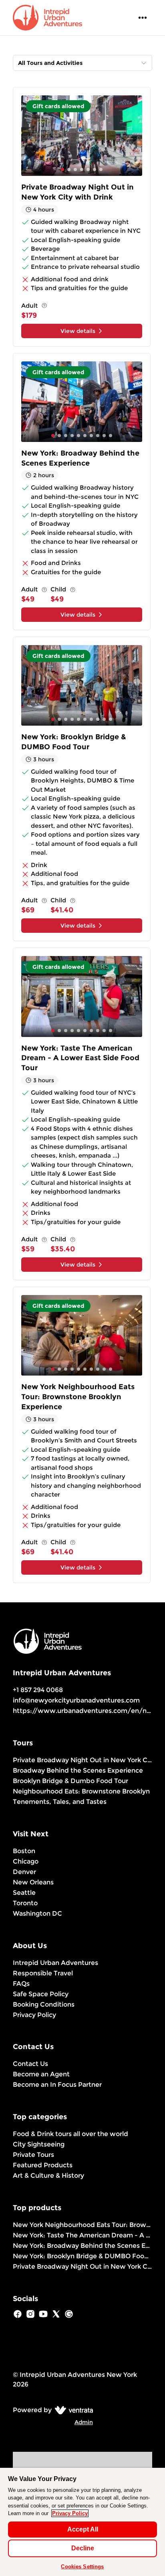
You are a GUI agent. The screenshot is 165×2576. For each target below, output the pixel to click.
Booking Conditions (44, 2004)
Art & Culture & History (48, 2176)
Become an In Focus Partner (57, 2085)
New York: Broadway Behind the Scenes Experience (82, 2246)
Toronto (25, 1903)
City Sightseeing (39, 2144)
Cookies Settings (82, 2567)
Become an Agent (41, 2074)
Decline (83, 2548)
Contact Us (30, 2064)
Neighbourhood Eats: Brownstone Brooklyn (81, 1791)
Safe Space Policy (41, 1994)
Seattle (24, 1893)
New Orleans (33, 1882)
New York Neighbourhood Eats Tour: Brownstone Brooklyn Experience (82, 2225)
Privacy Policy (34, 2015)
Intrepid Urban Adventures (55, 1963)
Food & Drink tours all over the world (70, 2134)
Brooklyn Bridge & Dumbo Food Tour (70, 1781)
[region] (82, 2522)
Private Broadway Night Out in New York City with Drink (82, 1760)
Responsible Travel (43, 1973)
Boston (24, 1851)
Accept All (83, 2529)
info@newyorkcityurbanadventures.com (76, 1700)
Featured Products (43, 2165)
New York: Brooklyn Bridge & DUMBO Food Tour (82, 2256)
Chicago (26, 1861)
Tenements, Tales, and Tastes (60, 1802)
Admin (84, 2422)
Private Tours (33, 2155)
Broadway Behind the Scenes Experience (78, 1770)
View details (78, 331)
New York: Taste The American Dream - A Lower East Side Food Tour (82, 2235)
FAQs (21, 1984)
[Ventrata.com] (72, 2410)
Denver (24, 1872)
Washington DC (37, 1913)
